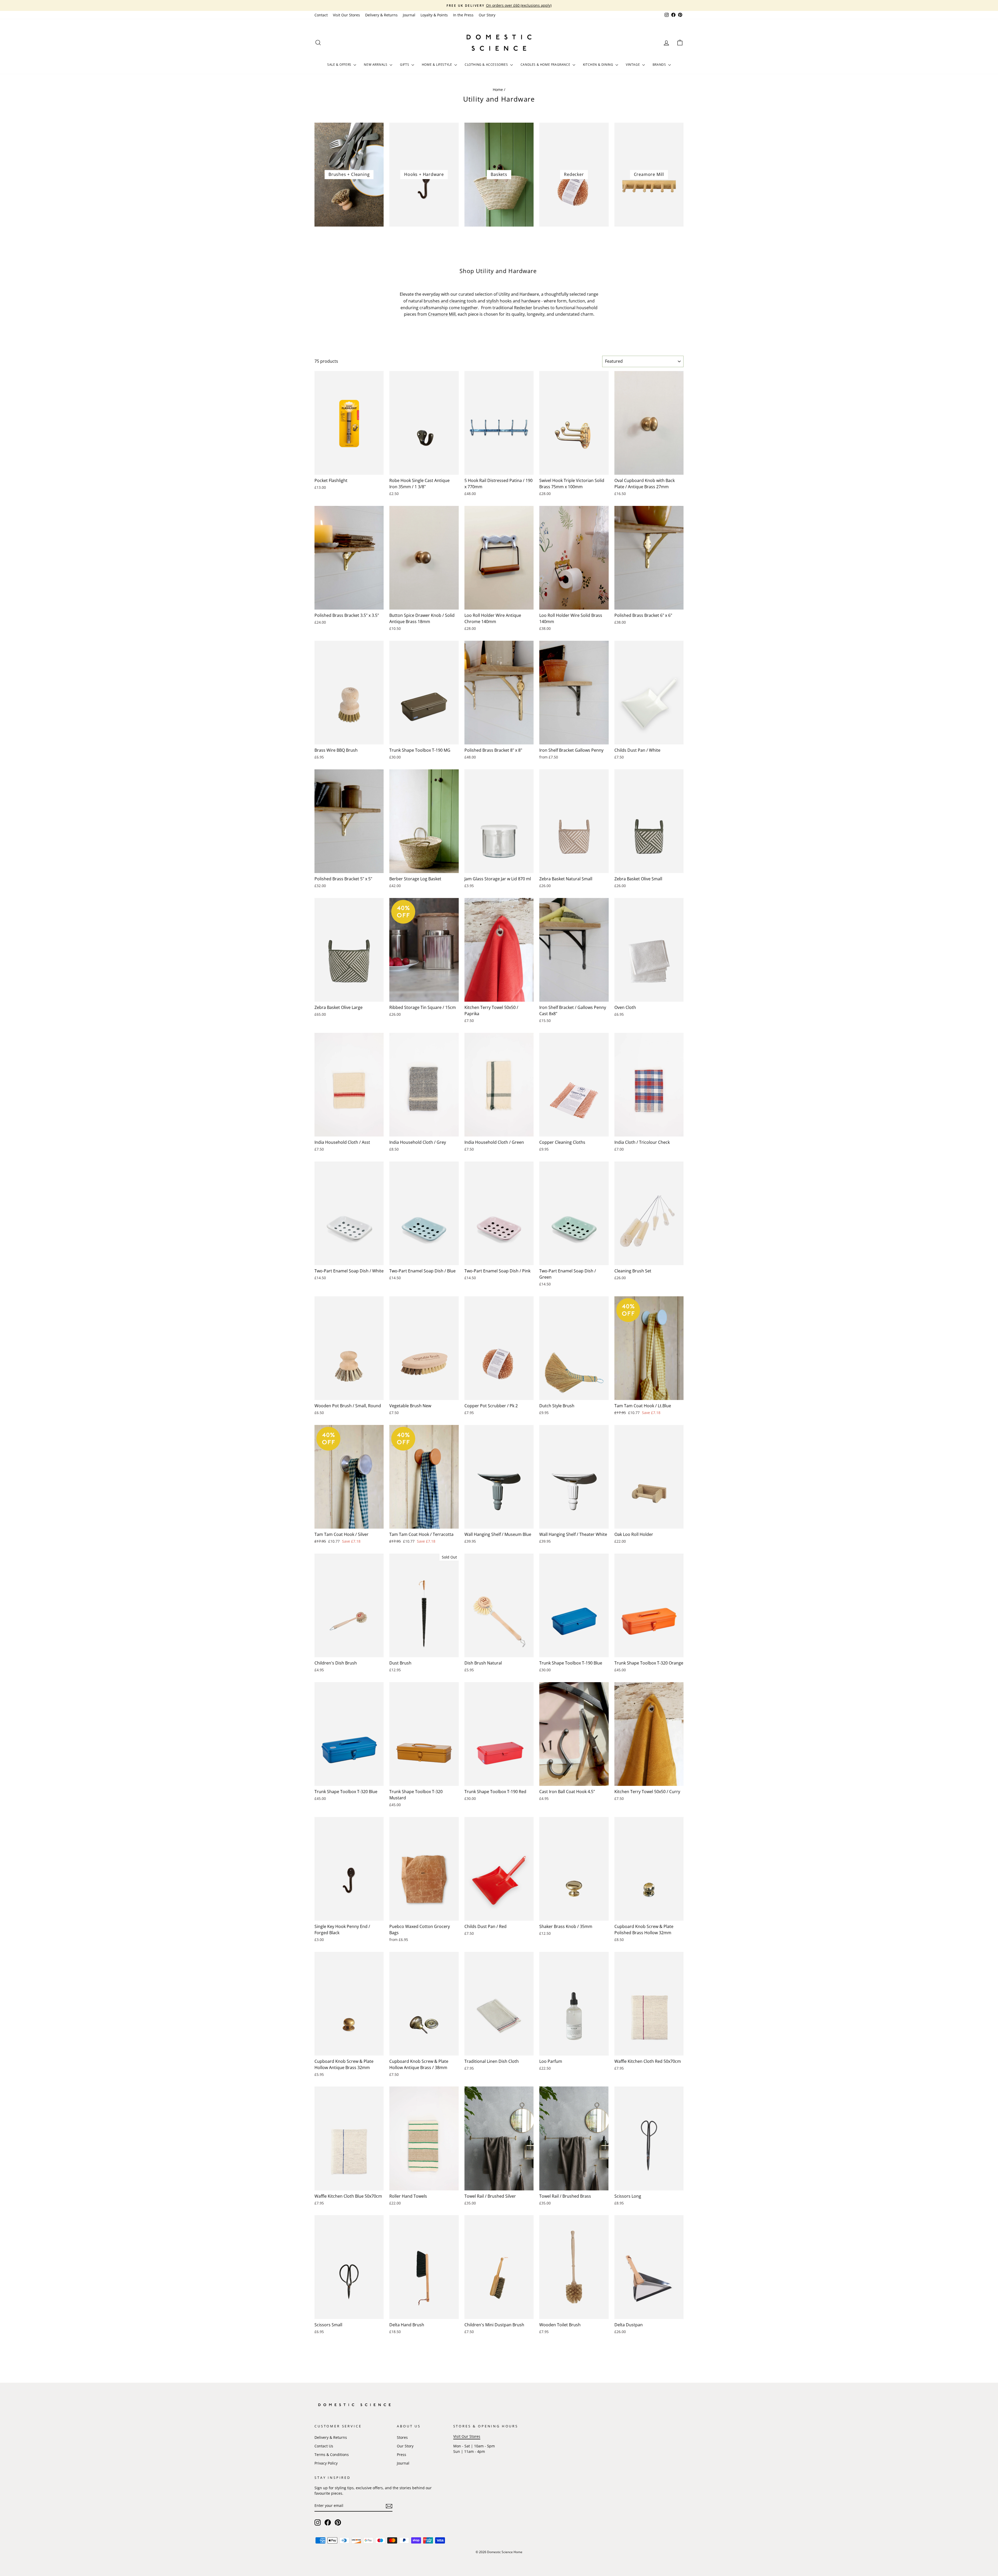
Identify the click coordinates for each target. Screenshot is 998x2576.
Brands (660, 65)
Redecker (523, 308)
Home (498, 90)
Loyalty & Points (434, 15)
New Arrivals (376, 65)
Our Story (487, 15)
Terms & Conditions (332, 2455)
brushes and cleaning (445, 301)
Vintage (633, 65)
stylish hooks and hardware (513, 301)
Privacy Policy (326, 2463)
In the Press (463, 15)
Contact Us (324, 2446)
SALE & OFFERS (340, 65)
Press (402, 2455)
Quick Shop (349, 469)
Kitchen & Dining (599, 65)
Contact (321, 15)
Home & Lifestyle (437, 65)
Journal (409, 15)
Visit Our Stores (346, 15)
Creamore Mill (442, 314)
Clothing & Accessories (487, 65)
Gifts (405, 65)
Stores (402, 2437)
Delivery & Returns (381, 15)
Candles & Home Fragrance (546, 65)
